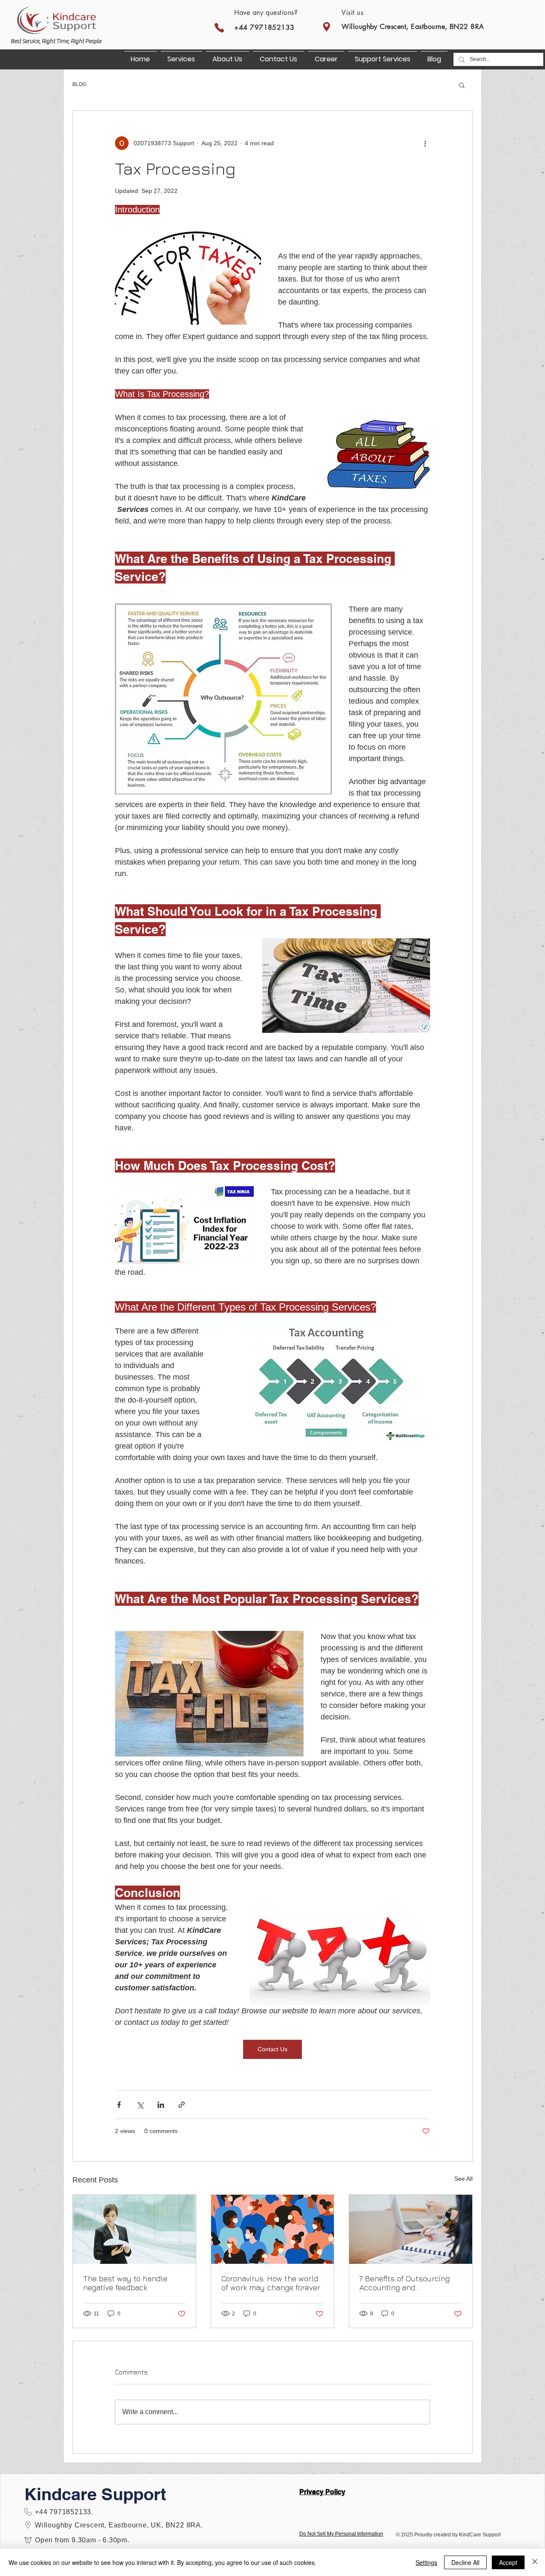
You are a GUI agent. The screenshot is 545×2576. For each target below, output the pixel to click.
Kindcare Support (95, 2494)
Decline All (465, 2562)
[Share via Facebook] (119, 2105)
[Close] (535, 2562)
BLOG (79, 84)
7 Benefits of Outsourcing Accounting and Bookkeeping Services (404, 2283)
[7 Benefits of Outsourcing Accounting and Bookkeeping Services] (411, 2229)
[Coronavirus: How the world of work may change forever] (273, 2229)
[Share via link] (182, 2105)
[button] (383, 55)
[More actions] (425, 143)
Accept (508, 2562)
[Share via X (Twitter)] (140, 2105)
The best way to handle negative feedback (125, 2283)
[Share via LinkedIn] (161, 2105)
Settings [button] (426, 2562)
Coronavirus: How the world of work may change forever (271, 2283)
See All (463, 2179)
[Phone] (219, 27)
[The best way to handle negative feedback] (134, 2229)
